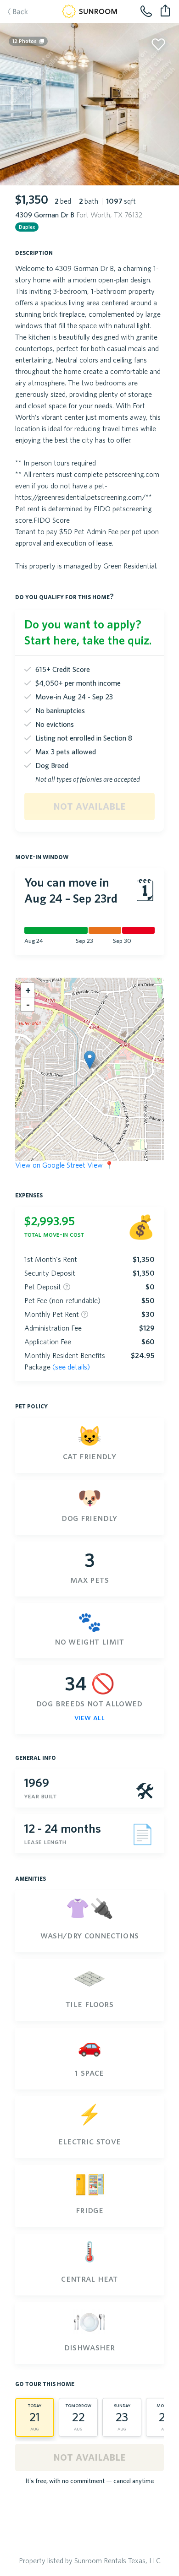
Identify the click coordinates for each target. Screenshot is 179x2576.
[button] (90, 1060)
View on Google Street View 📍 (64, 1165)
